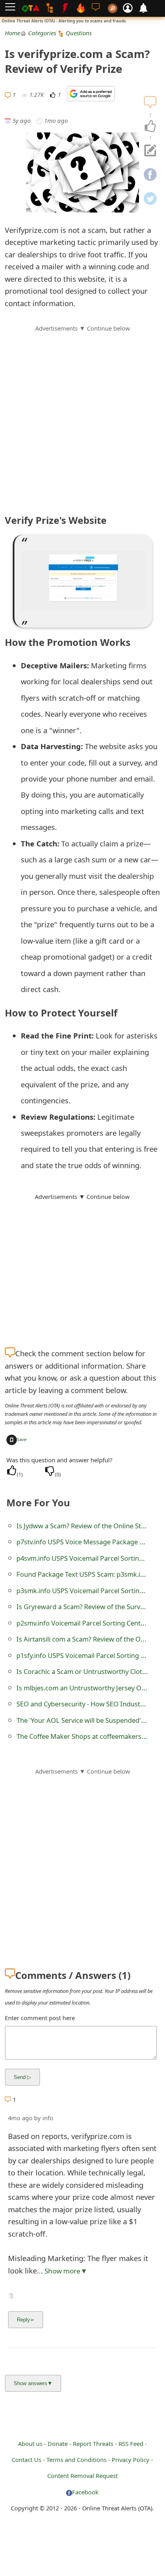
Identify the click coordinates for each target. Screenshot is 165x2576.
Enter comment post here (40, 2018)
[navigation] (150, 126)
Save (22, 1439)
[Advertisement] (82, 415)
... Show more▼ (62, 2271)
